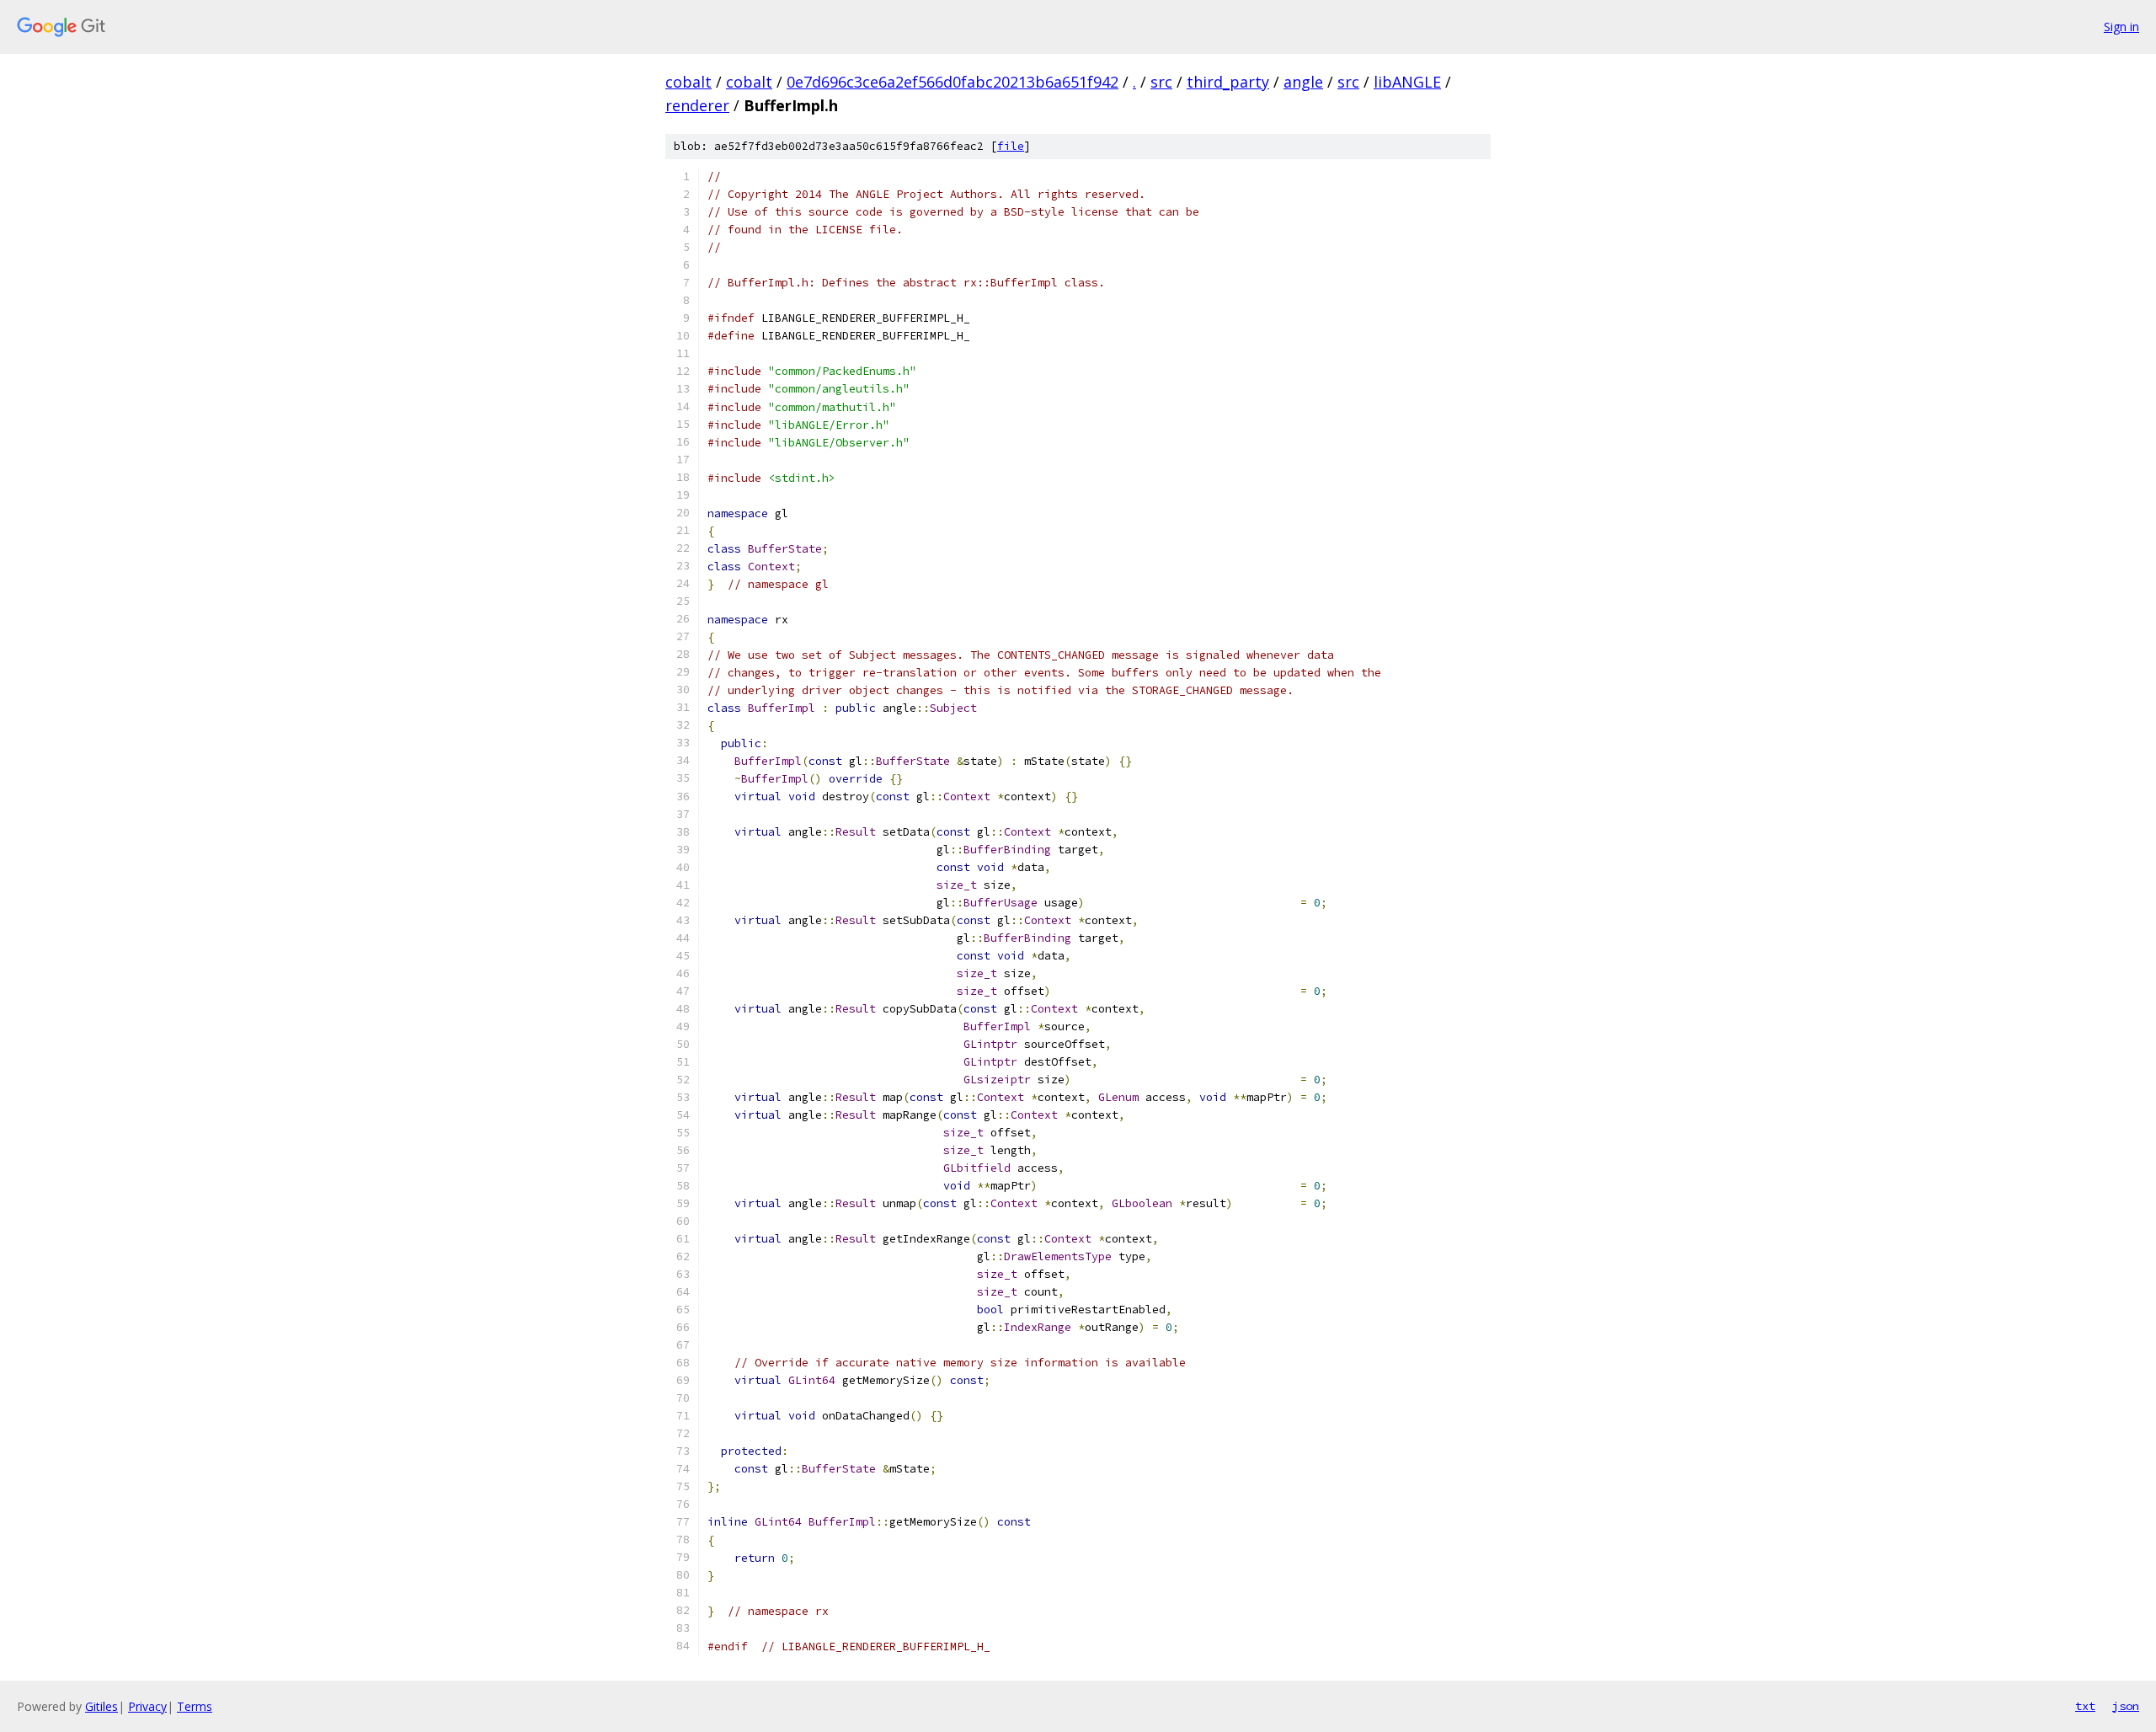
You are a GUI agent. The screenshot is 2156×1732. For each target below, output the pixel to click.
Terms (195, 1706)
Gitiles (101, 1706)
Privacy (147, 1706)
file (1011, 146)
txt (2085, 1706)
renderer (697, 105)
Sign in (2121, 27)
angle (1303, 82)
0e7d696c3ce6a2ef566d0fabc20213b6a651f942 (953, 82)
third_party (1228, 82)
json (2126, 1706)
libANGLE (1407, 82)
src (1161, 82)
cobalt (688, 82)
